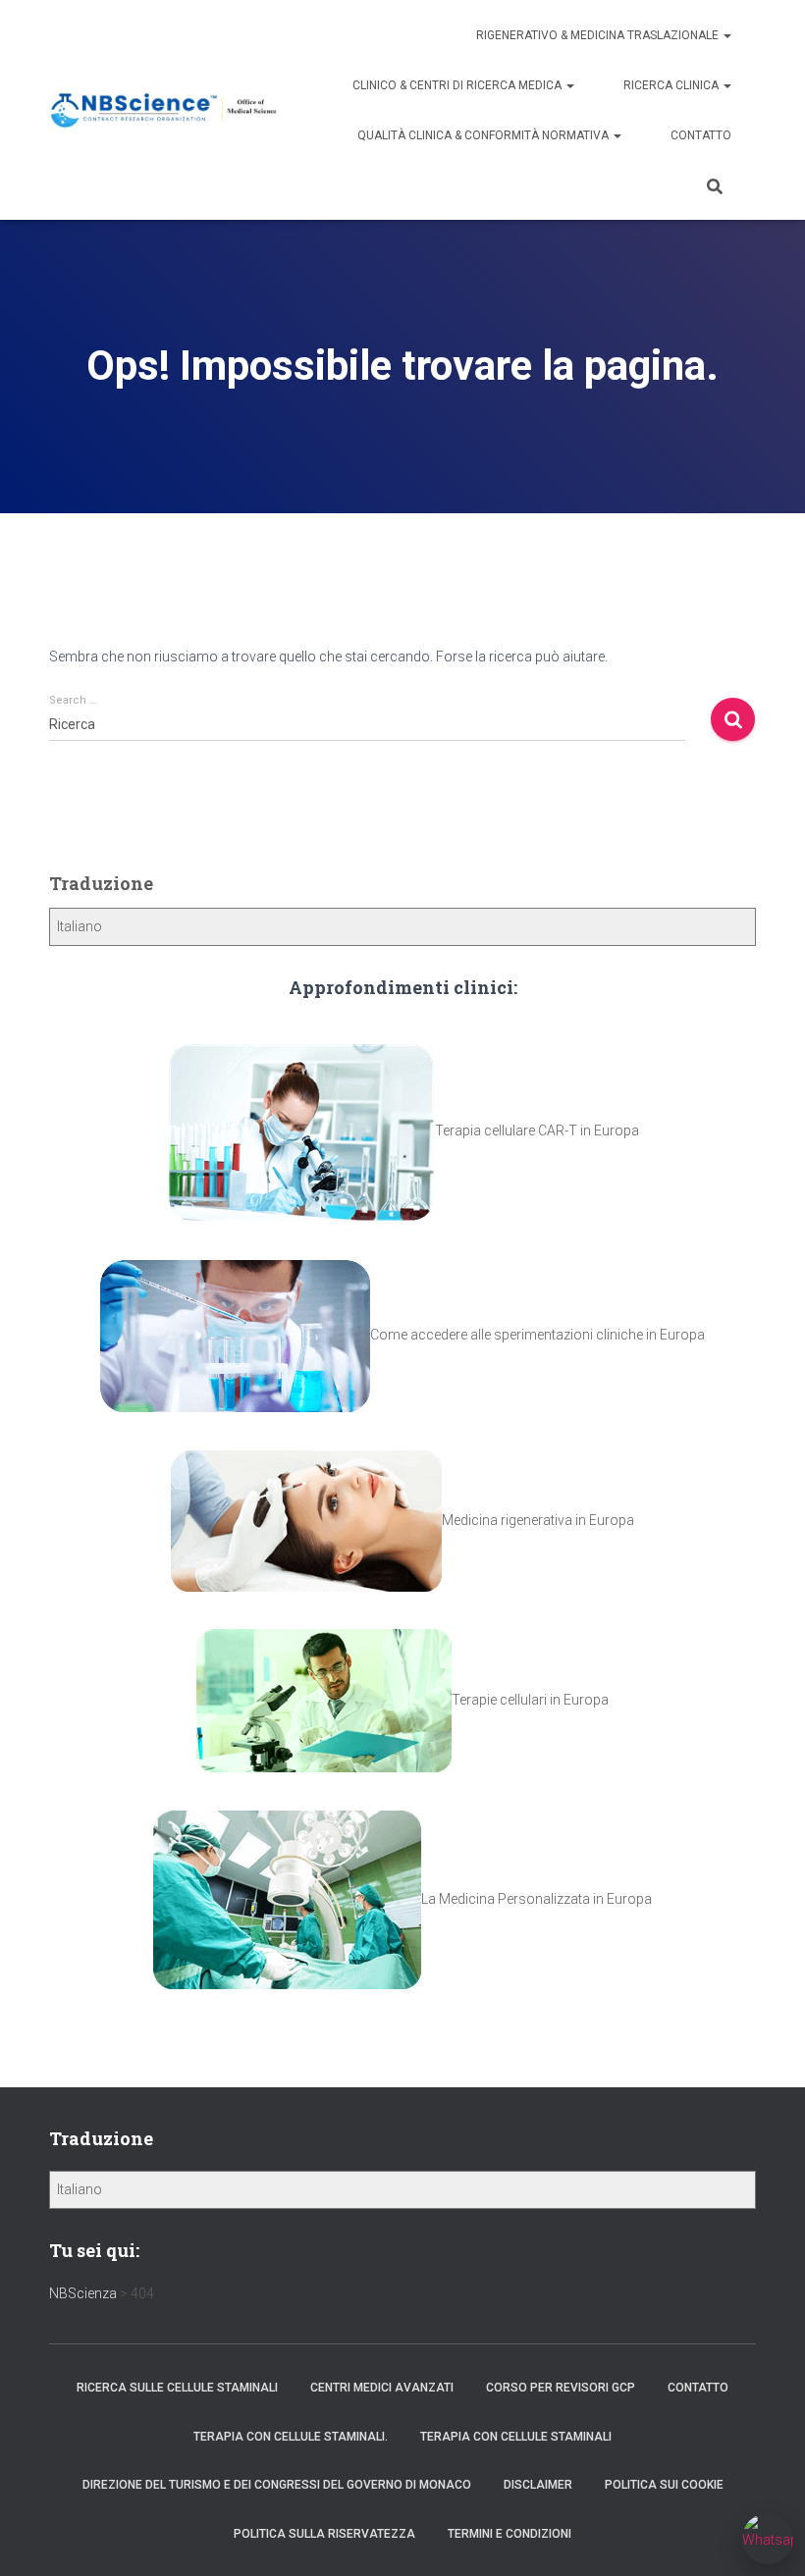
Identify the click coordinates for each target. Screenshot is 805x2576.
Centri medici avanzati (382, 2388)
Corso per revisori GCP (561, 2388)
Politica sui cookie (664, 2485)
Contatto (701, 135)
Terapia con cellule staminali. (291, 2437)
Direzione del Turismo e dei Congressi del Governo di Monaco (277, 2485)
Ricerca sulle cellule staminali (177, 2388)
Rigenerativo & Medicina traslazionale (599, 35)
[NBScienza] (164, 110)
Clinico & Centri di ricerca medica (458, 85)
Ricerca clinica (672, 85)
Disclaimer (538, 2485)
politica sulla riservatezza (324, 2534)
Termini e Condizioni (510, 2534)
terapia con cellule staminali (516, 2437)
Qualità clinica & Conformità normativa (484, 135)
